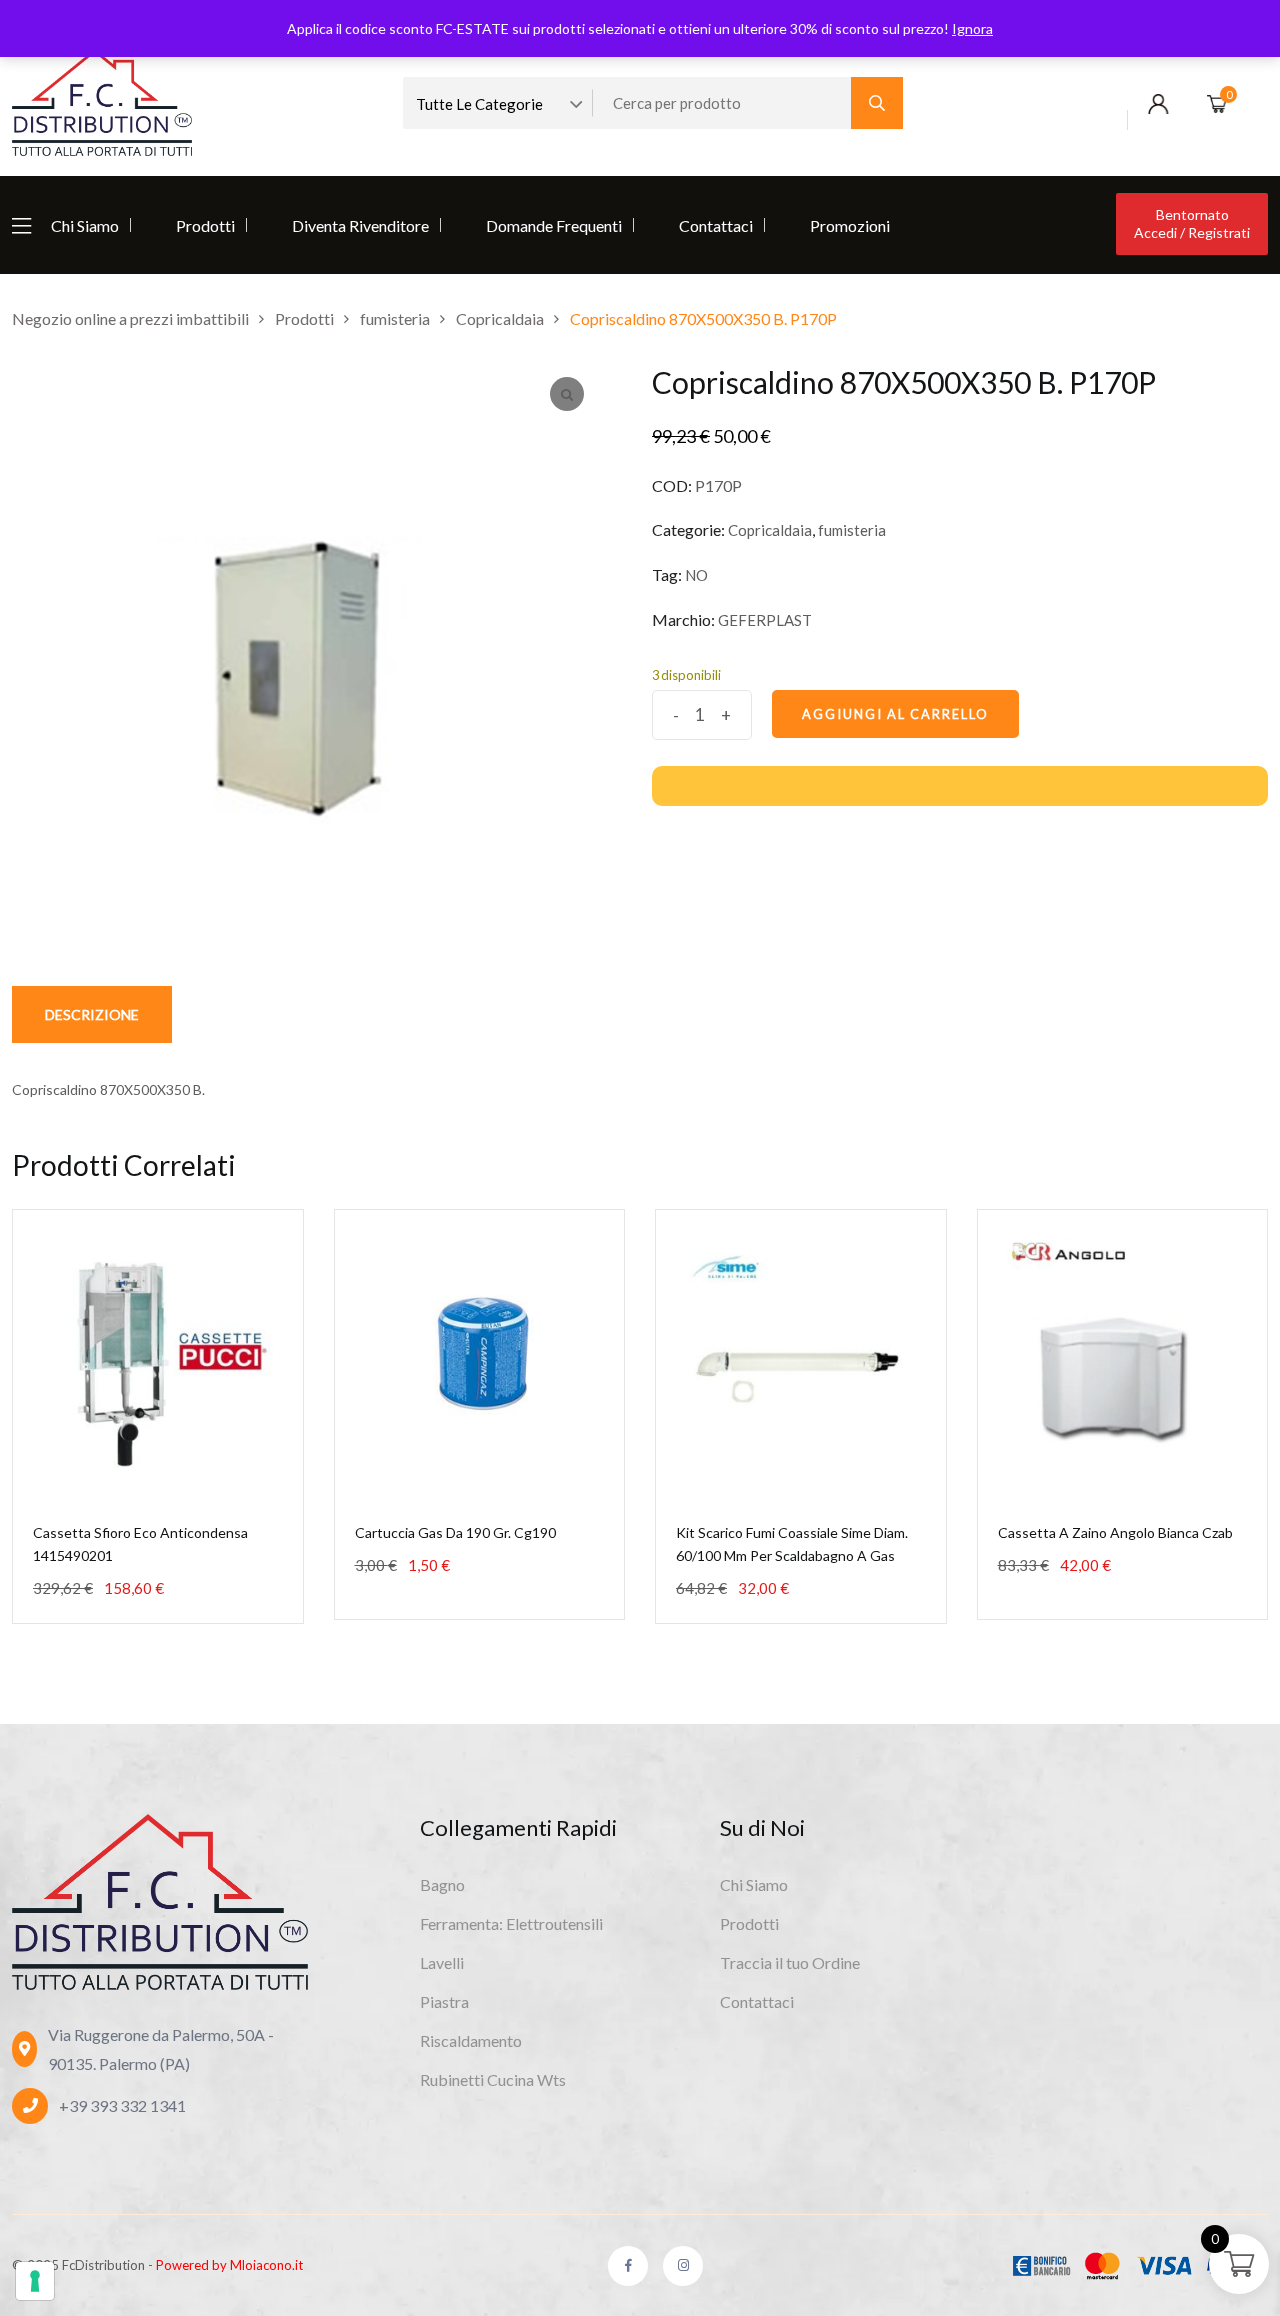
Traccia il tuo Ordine (790, 1962)
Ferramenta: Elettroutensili (511, 1923)
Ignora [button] (972, 28)
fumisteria (852, 530)
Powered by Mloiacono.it (229, 2265)
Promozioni (850, 225)
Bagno (442, 1884)
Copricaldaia (770, 530)
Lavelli (442, 1962)
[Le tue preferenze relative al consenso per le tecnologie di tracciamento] (35, 2281)
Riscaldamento (471, 2040)
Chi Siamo (85, 225)
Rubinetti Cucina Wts (493, 2079)
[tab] (92, 1014)
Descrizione (92, 1014)
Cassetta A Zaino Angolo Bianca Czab (1115, 1532)
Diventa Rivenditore (360, 225)
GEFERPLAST (765, 620)
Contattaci (716, 225)
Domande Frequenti (554, 225)
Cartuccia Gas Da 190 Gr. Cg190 (455, 1532)
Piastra (444, 2001)
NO (696, 575)
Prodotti (205, 225)
